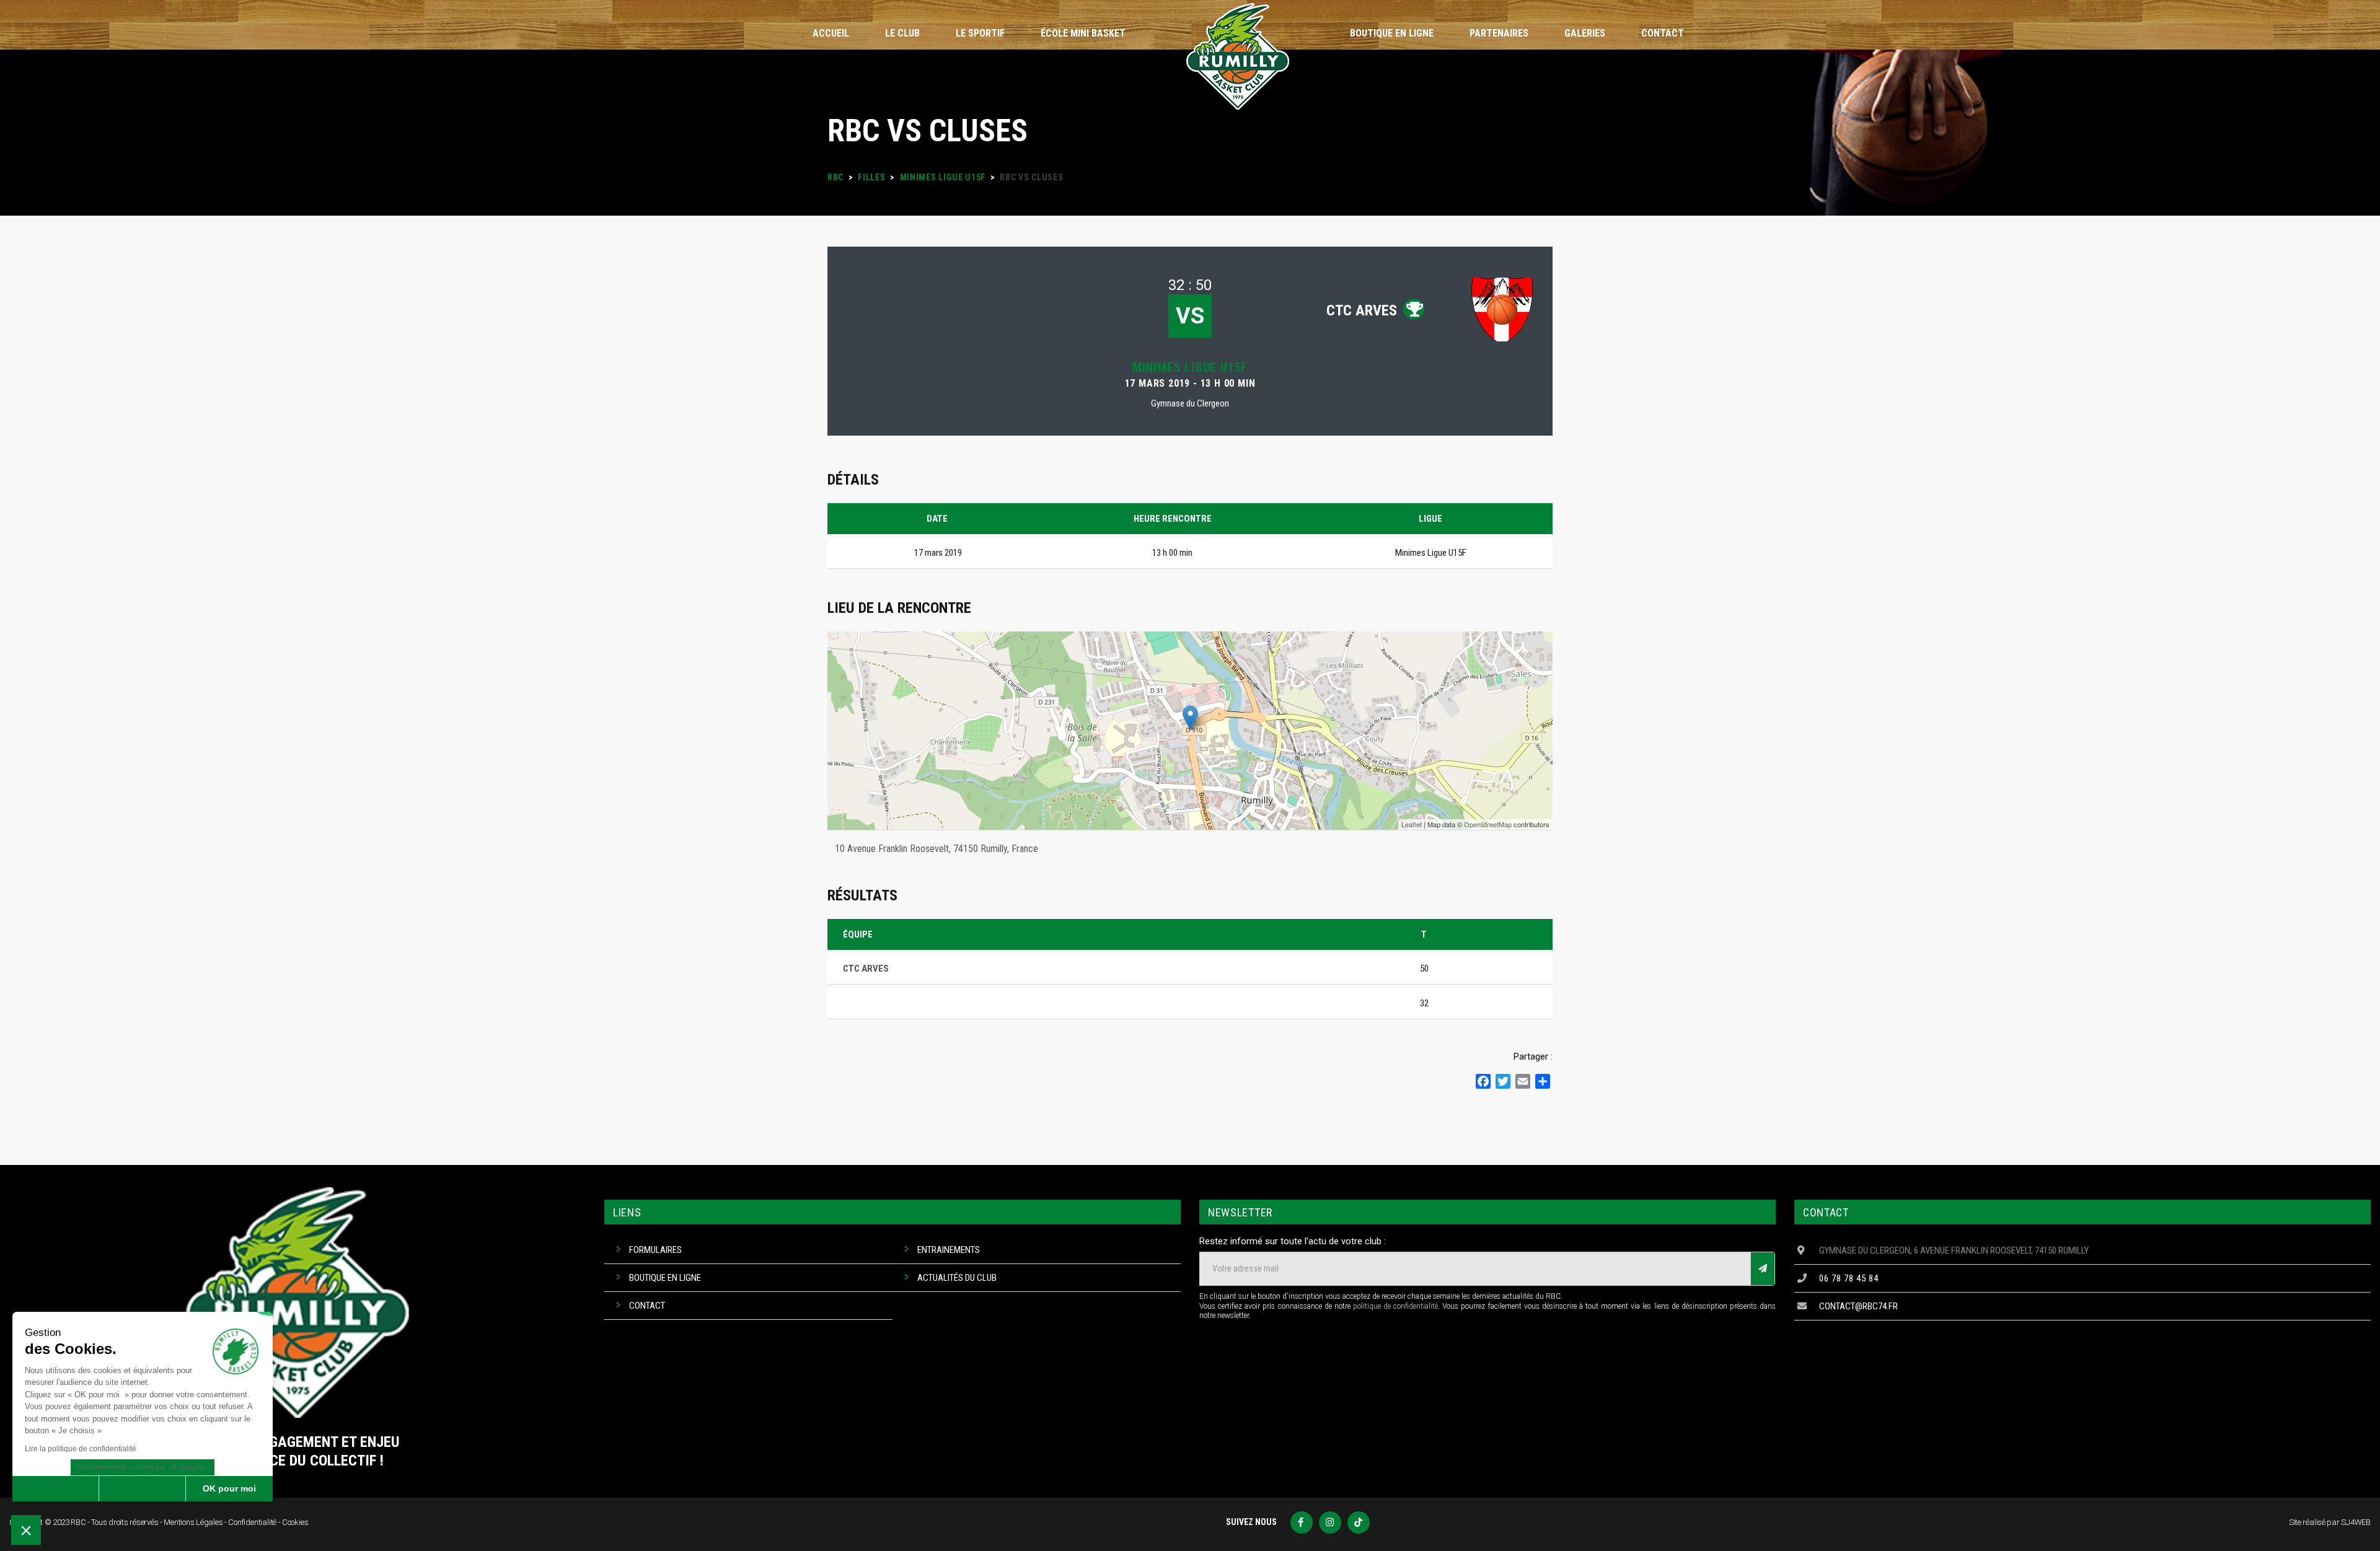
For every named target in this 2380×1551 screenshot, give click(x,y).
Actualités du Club (957, 1278)
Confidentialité (252, 1522)
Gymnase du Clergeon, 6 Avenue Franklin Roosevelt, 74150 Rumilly (1954, 1250)
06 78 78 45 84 (1849, 1278)
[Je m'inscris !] (1763, 1269)
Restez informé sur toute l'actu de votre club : (1293, 1241)
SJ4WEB (2356, 1522)
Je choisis (143, 1488)
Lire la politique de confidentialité (81, 1449)
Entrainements (949, 1250)
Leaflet (1412, 824)
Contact (647, 1306)
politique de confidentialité (1395, 1306)
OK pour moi (229, 1488)
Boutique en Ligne (665, 1278)
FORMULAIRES (655, 1250)
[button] (26, 1530)
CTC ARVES (1362, 310)
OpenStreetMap (1488, 824)
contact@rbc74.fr (1858, 1306)
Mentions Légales (193, 1522)
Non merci (55, 1488)
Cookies (295, 1522)
